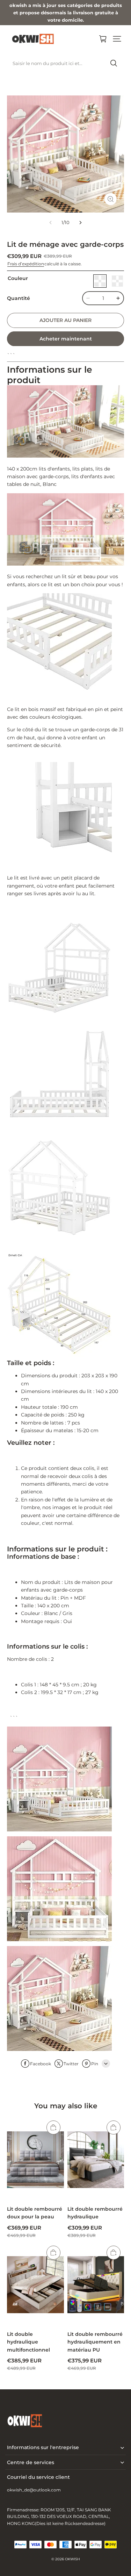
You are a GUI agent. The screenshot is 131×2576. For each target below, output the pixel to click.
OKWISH (72, 2559)
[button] (117, 39)
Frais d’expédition (26, 264)
